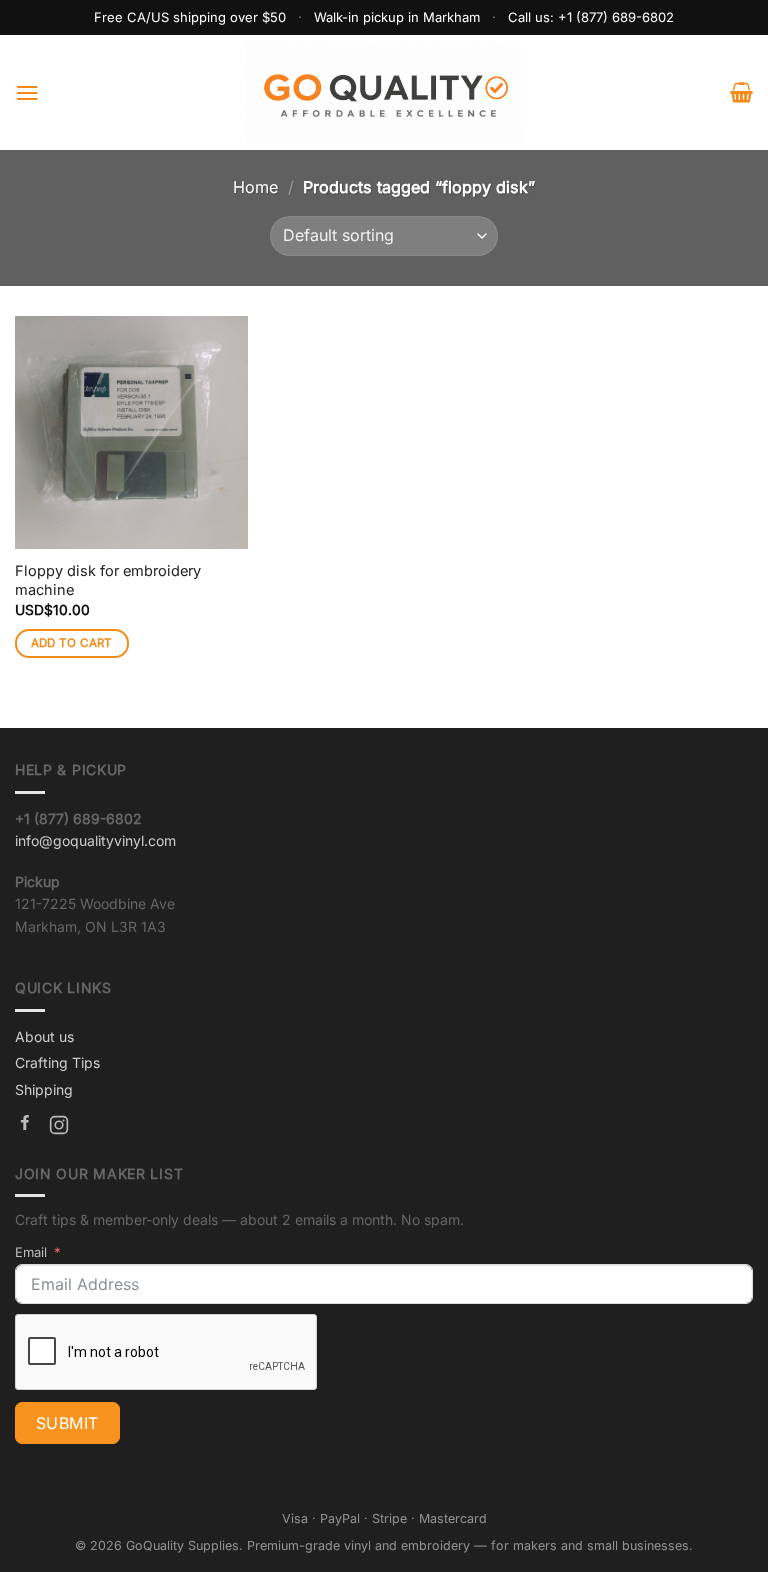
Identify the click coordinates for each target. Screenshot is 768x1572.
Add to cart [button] (72, 643)
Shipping (44, 1089)
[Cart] (741, 92)
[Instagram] (59, 1128)
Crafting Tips (57, 1062)
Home (255, 187)
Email (31, 1252)
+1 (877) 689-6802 (616, 17)
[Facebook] (25, 1128)
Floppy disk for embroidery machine (108, 580)
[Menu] (27, 92)
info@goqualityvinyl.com (95, 840)
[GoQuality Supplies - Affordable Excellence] (384, 92)
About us (44, 1036)
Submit (67, 1423)
